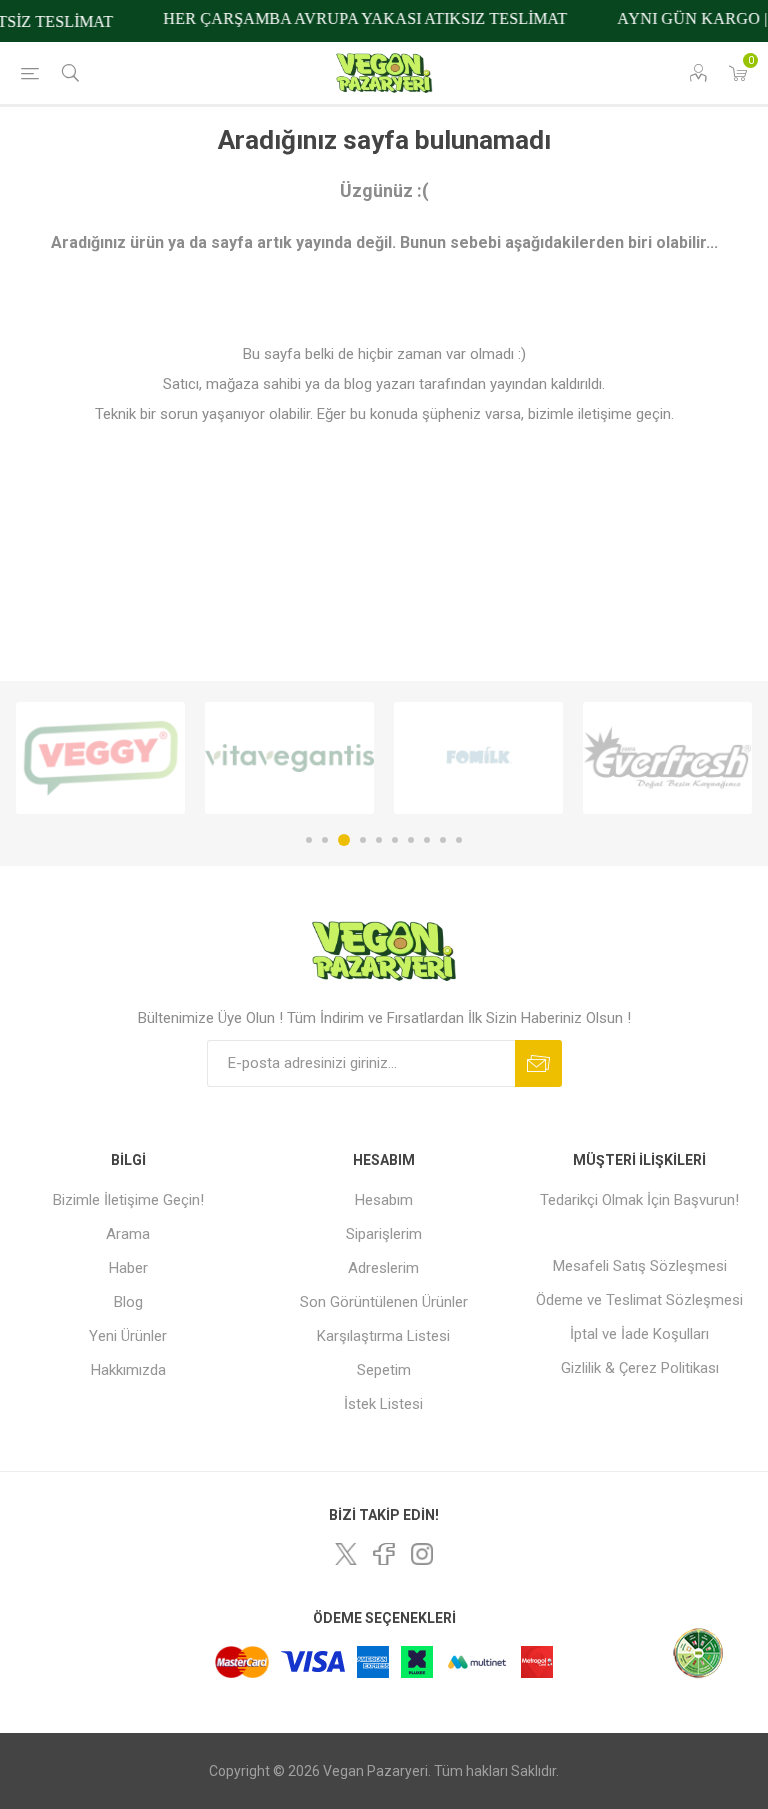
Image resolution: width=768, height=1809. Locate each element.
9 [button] (443, 840)
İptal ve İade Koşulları (639, 1334)
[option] (100, 758)
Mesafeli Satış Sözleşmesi (640, 1266)
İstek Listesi (383, 1404)
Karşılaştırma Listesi (383, 1336)
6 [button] (395, 840)
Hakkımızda (128, 1370)
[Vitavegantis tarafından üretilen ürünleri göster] (289, 758)
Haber (128, 1268)
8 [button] (427, 840)
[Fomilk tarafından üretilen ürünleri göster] (478, 758)
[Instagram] (422, 1554)
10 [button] (459, 840)
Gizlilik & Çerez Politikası (640, 1368)
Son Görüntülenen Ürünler (384, 1302)
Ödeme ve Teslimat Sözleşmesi (639, 1300)
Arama (128, 1234)
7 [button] (411, 840)
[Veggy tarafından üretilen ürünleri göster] (100, 758)
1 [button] (309, 840)
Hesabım (384, 1200)
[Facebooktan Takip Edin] (384, 1554)
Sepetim (384, 1370)
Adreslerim (383, 1268)
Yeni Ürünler (128, 1336)
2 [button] (325, 840)
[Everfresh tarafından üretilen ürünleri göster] (667, 758)
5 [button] (379, 840)
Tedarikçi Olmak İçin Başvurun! (639, 1200)
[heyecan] (346, 1554)
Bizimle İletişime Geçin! (128, 1200)
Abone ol (538, 1063)
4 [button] (363, 840)
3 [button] (344, 840)
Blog (128, 1302)
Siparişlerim (384, 1234)
